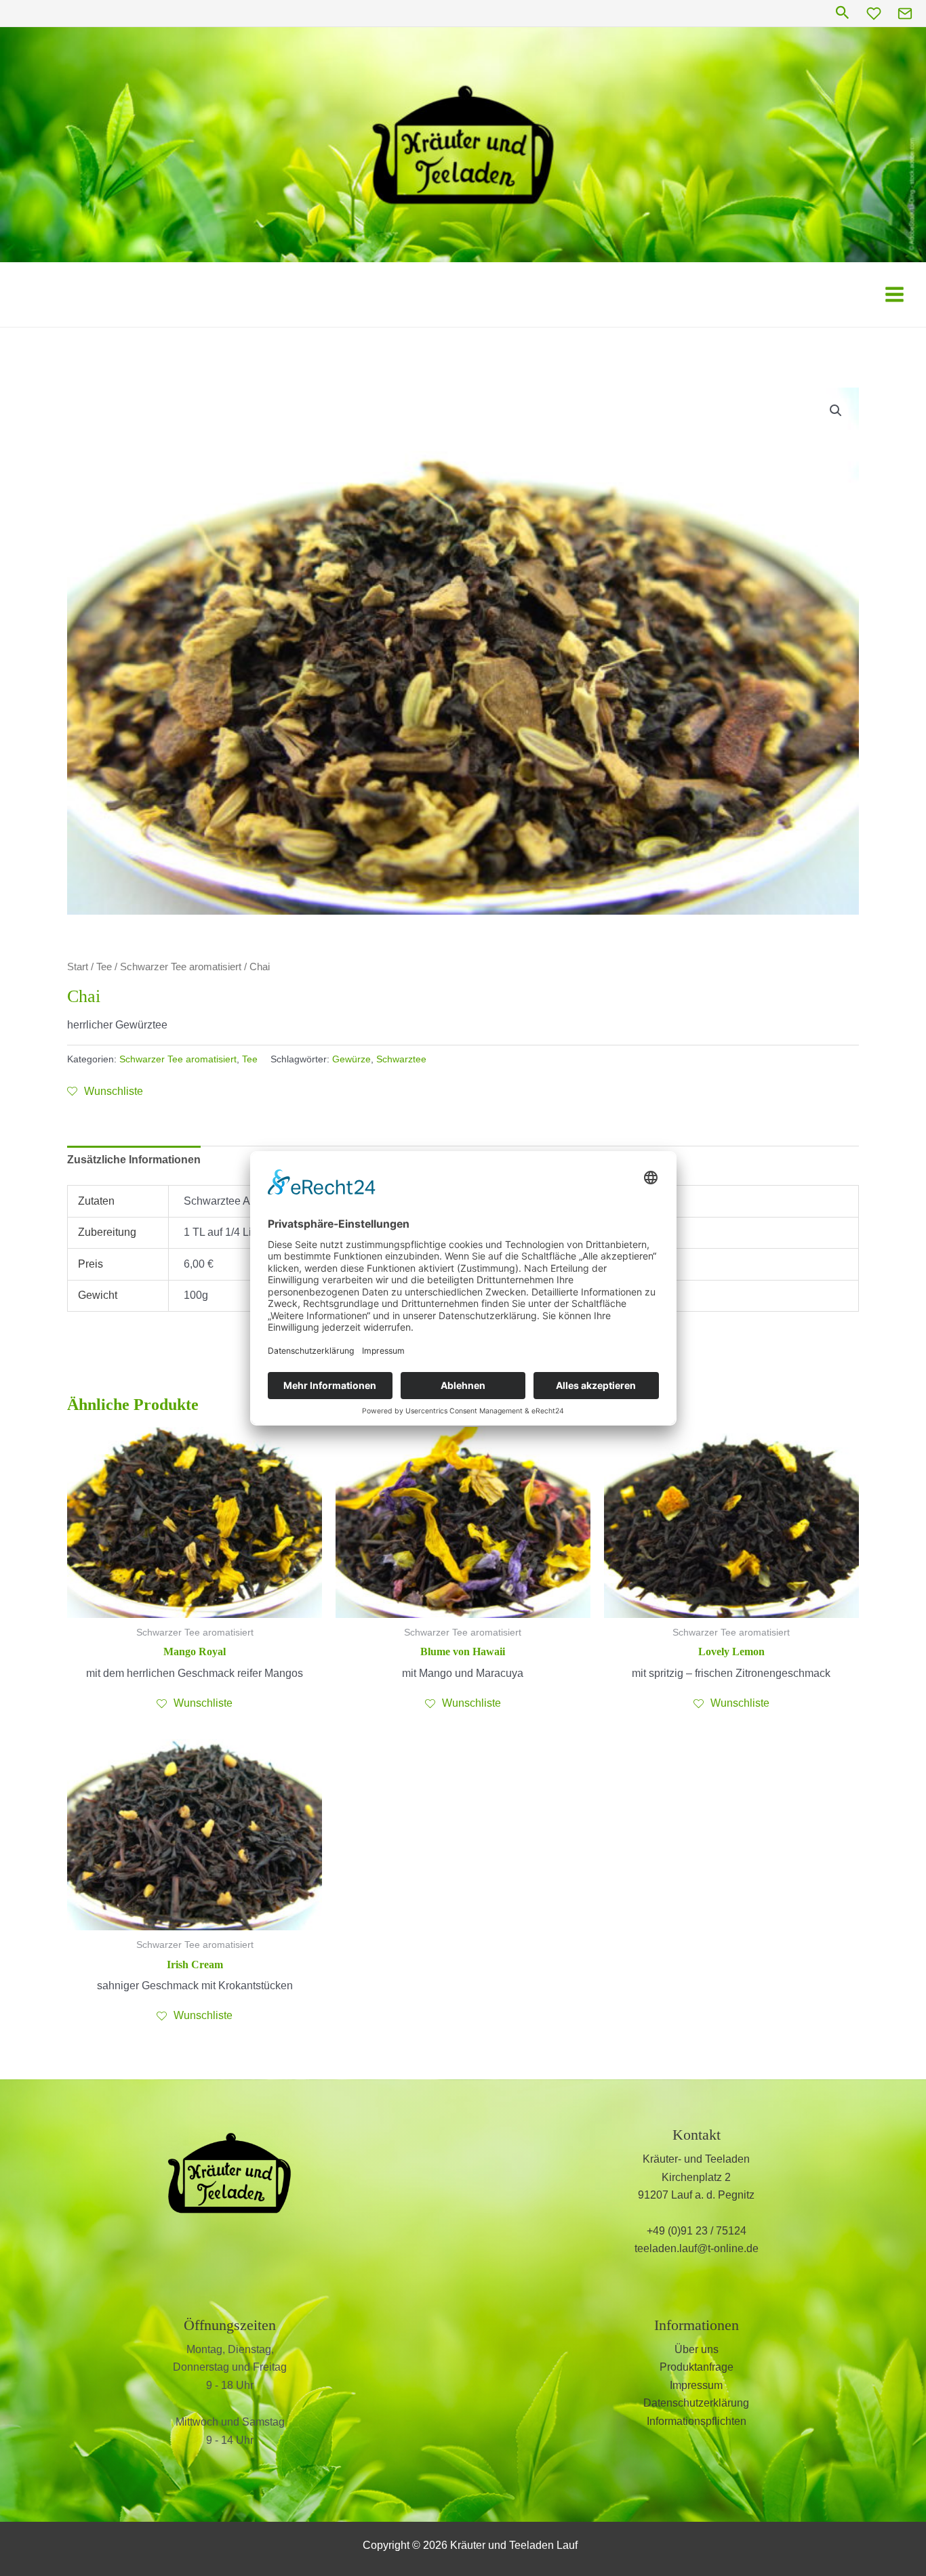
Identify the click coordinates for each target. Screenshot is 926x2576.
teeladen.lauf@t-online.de (697, 2248)
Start (78, 967)
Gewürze (351, 1059)
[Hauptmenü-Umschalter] (894, 294)
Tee (104, 967)
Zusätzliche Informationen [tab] (134, 1160)
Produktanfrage (697, 2367)
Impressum (696, 2385)
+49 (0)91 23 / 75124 (697, 2231)
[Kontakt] (905, 14)
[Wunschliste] (874, 14)
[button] (843, 13)
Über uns (697, 2349)
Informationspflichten (697, 2421)
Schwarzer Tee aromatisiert (181, 967)
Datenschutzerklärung (696, 2403)
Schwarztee (401, 1059)
